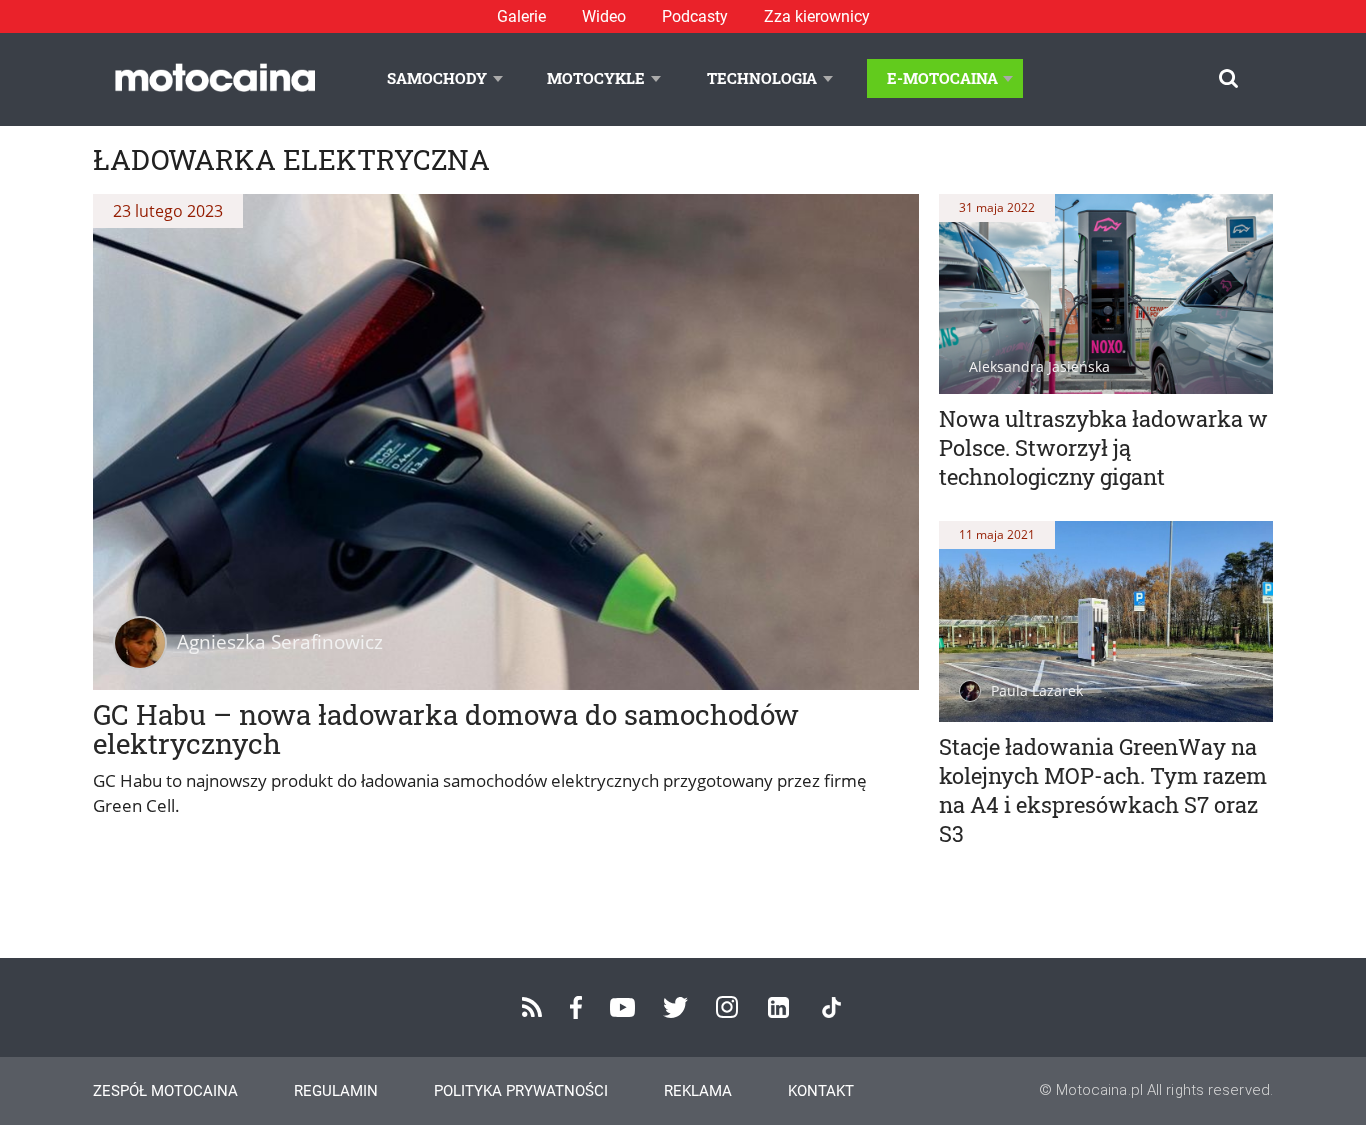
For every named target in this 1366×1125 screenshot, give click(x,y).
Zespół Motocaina (165, 1091)
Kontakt (821, 1091)
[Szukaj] (1228, 78)
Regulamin (336, 1091)
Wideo (604, 16)
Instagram (727, 1007)
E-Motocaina (942, 78)
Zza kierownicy (817, 16)
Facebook (576, 1007)
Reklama (698, 1091)
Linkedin (778, 1007)
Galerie (521, 16)
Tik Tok (831, 1007)
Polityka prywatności (521, 1091)
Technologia (762, 78)
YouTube (622, 1007)
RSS (532, 1007)
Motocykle (596, 78)
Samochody (437, 78)
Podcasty (695, 16)
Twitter (675, 1007)
